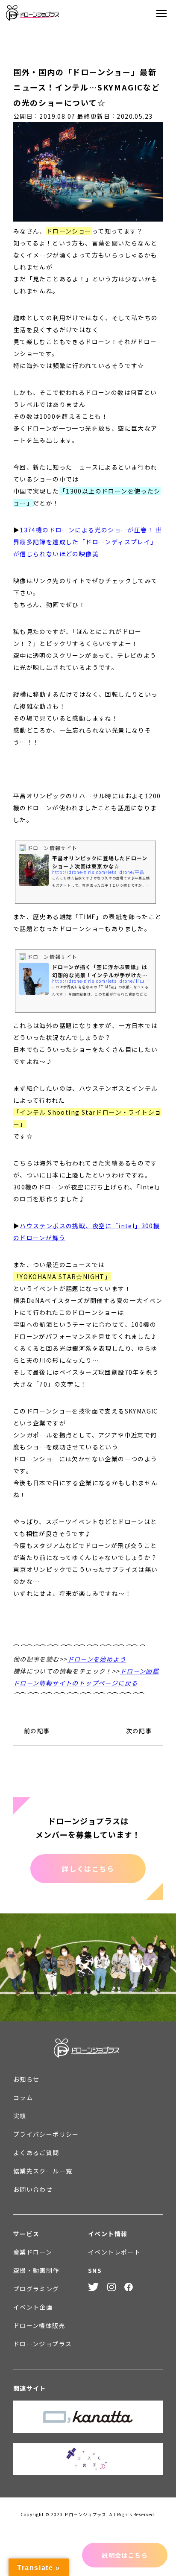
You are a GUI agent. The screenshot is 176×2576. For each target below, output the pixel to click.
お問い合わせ (33, 2189)
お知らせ (26, 2079)
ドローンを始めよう (97, 1659)
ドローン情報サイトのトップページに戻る (76, 1683)
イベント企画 (33, 2307)
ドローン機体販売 (39, 2325)
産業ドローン (33, 2252)
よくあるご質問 (36, 2153)
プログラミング (36, 2289)
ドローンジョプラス (43, 2344)
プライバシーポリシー (46, 2134)
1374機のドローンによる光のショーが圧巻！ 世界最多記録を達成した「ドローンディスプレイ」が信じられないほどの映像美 (88, 542)
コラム (23, 2097)
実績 (20, 2116)
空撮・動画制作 (36, 2270)
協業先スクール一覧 (43, 2171)
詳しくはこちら (88, 1869)
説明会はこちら (125, 2555)
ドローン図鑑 (139, 1671)
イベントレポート (114, 2252)
